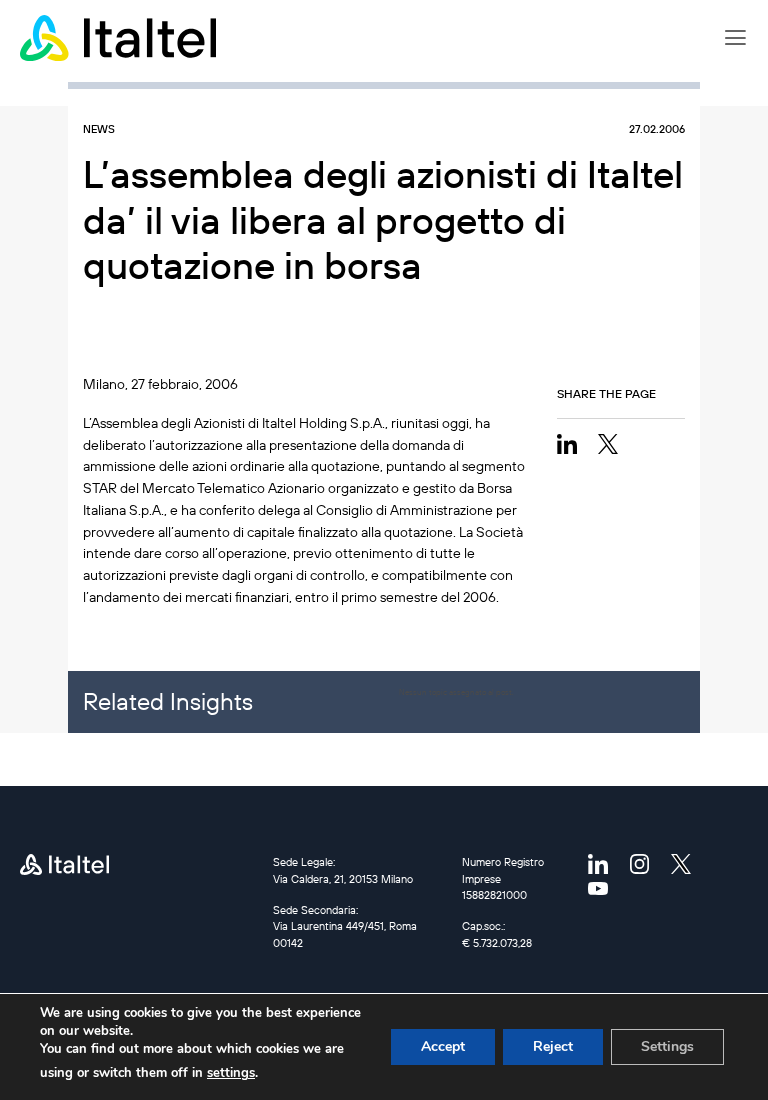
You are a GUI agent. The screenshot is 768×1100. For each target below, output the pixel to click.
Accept (443, 1046)
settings (231, 1073)
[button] (735, 38)
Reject (553, 1046)
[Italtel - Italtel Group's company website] (120, 38)
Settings (667, 1046)
